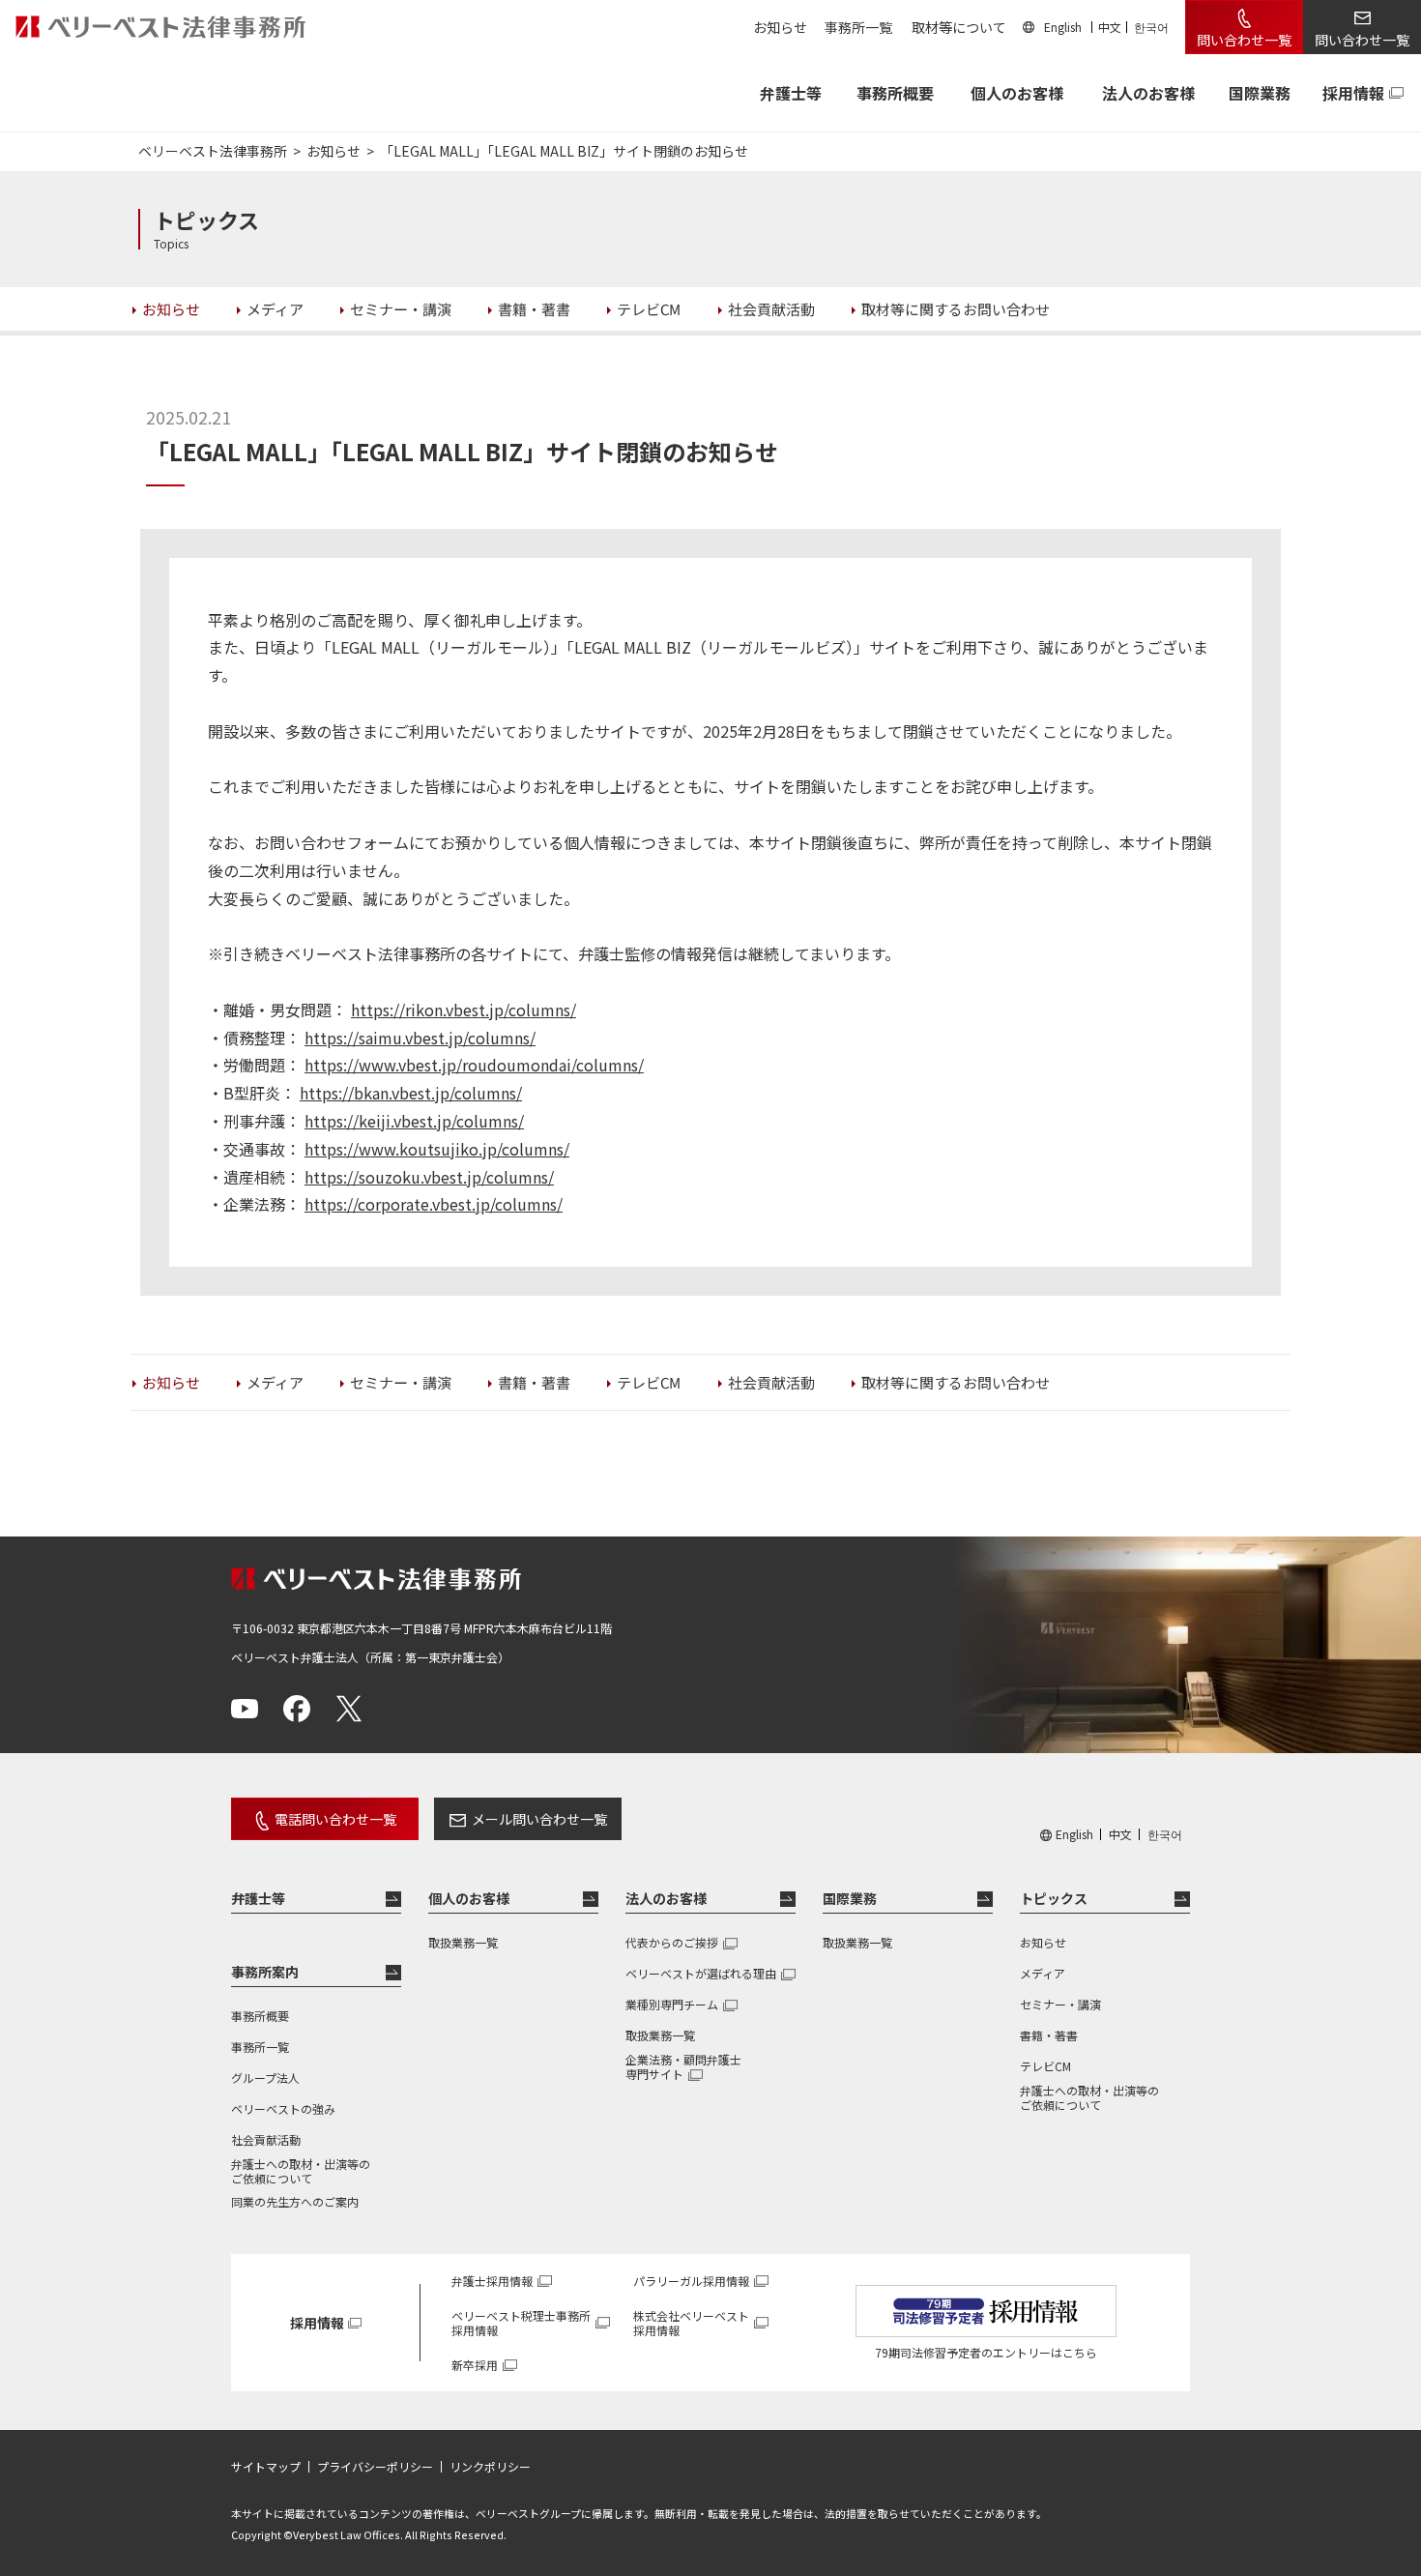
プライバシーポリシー (375, 2467)
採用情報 (1353, 93)
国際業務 (1260, 93)
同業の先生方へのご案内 (295, 2201)
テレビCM (1045, 2066)
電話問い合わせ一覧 (335, 1819)
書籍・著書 (1049, 2035)
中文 (1110, 27)
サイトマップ (266, 2467)
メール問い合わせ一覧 (539, 1819)
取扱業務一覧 (463, 1942)
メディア (1043, 1973)
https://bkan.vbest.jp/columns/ (411, 1093)
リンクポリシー (490, 2467)
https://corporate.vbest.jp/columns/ (434, 1204)
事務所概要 (895, 93)
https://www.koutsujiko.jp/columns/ (437, 1149)
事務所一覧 (858, 27)
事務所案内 (265, 1972)
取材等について (959, 27)
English (1063, 27)
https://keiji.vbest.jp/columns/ (414, 1121)
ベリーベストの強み (283, 2108)
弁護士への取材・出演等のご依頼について (301, 2171)
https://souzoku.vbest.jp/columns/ (429, 1177)
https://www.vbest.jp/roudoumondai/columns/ (474, 1065)
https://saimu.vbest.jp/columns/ (420, 1038)
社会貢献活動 (266, 2139)
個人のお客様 (1017, 93)
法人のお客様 (1148, 93)
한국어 (1151, 27)
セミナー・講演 (1060, 2004)
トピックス (1054, 1898)
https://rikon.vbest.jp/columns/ (464, 1010)
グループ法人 (265, 2078)
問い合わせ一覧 (1244, 40)
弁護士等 (258, 1898)
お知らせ (780, 27)
